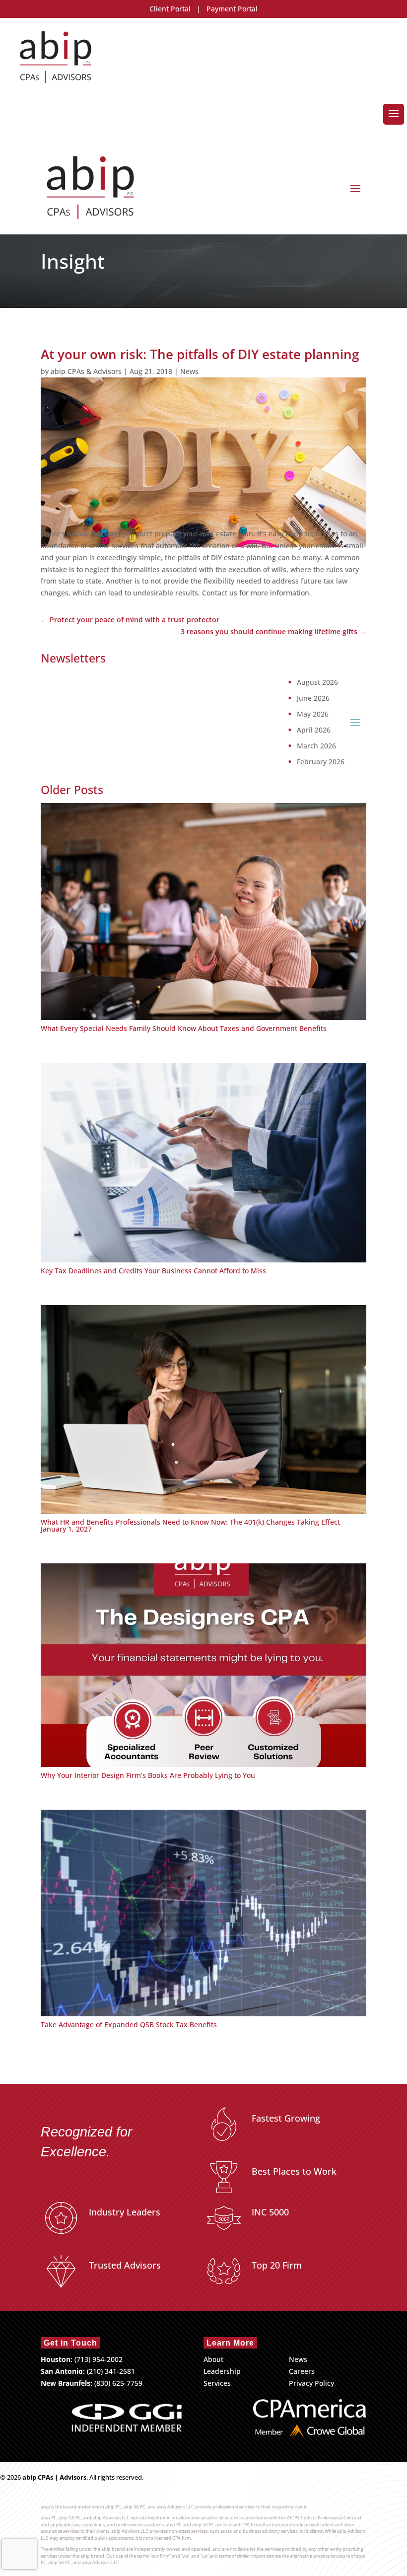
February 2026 (321, 762)
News (189, 371)
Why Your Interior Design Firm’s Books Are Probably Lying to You (148, 1775)
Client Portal (170, 9)
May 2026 (313, 714)
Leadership (222, 2371)
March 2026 (316, 746)
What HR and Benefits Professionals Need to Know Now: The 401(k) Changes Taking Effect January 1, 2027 (190, 1525)
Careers (302, 2371)
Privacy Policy (311, 2383)
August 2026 (317, 682)
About (213, 2359)
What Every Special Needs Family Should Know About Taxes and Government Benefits (184, 1028)
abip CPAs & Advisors (86, 371)
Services (217, 2383)
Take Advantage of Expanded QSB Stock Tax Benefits (129, 2024)
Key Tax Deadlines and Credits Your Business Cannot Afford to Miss (153, 1271)
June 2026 (313, 698)
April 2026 (314, 730)
